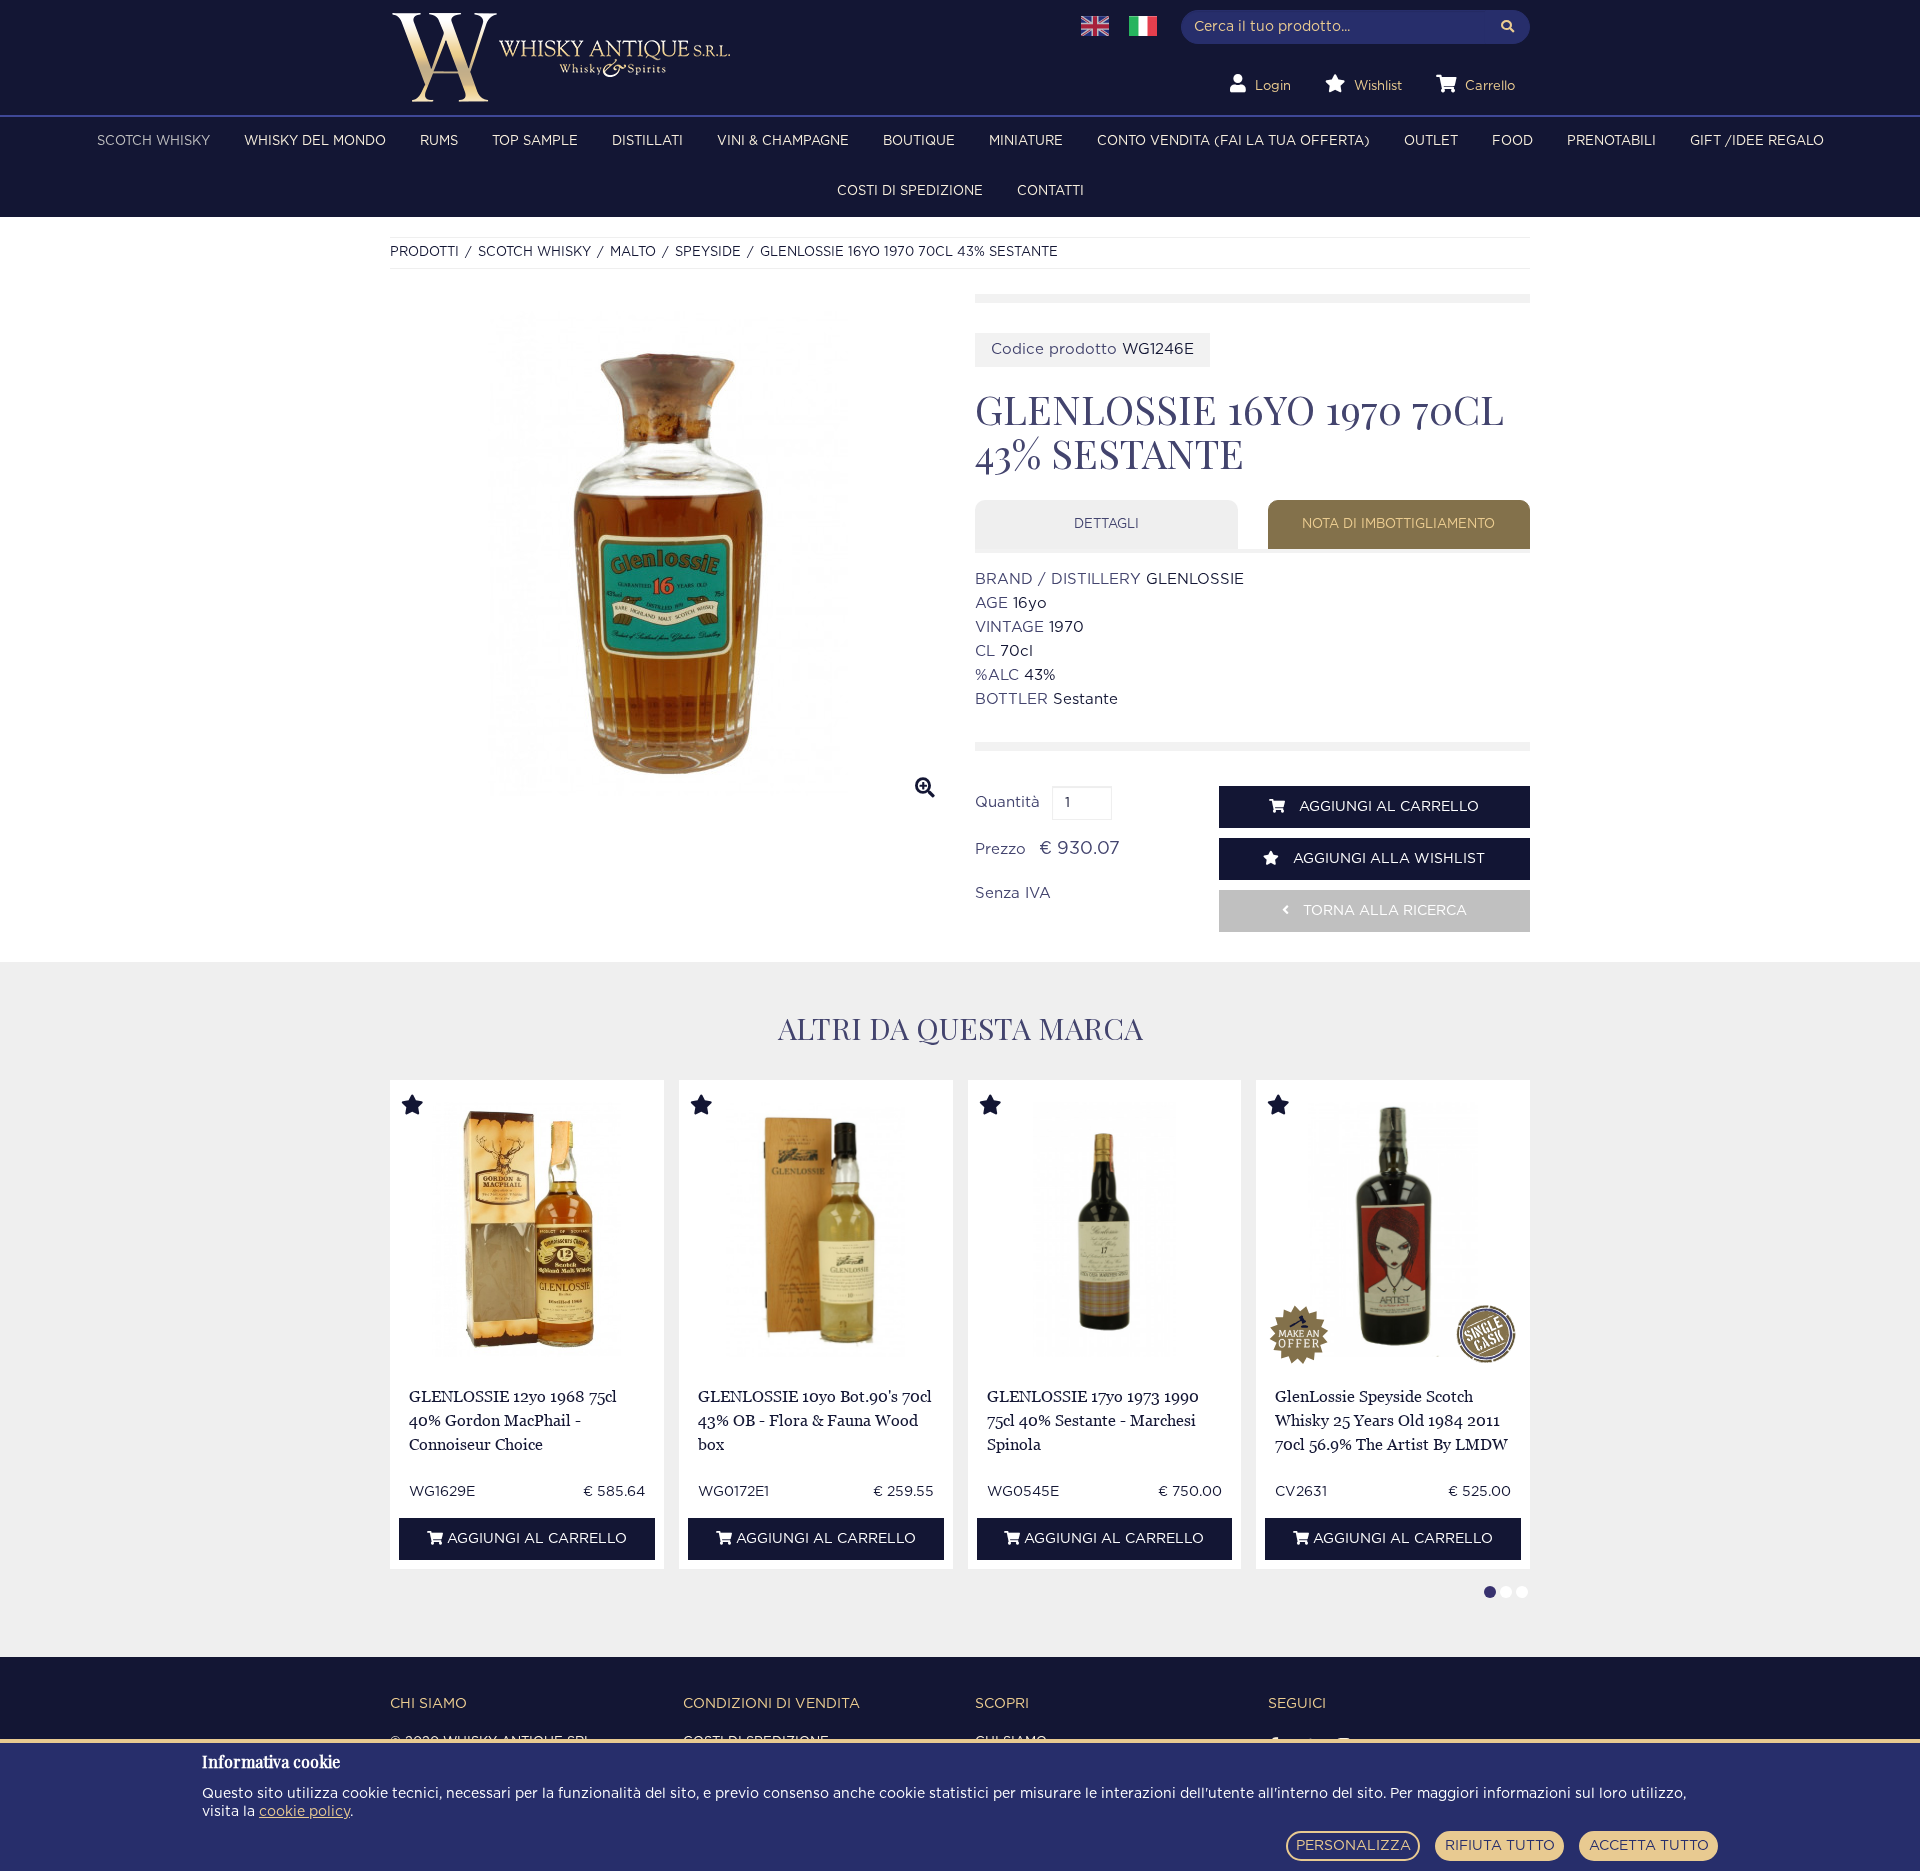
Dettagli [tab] (1106, 524)
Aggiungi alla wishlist (1387, 859)
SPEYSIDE (708, 252)
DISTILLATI (647, 141)
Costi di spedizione (910, 191)
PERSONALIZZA (1353, 1846)
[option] (667, 554)
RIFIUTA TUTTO (1500, 1846)
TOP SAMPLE (535, 141)
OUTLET (1431, 141)
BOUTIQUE (919, 141)
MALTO (633, 252)
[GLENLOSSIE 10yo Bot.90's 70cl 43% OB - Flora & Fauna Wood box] (815, 1229)
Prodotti (424, 252)
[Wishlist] (431, 1106)
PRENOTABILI (1611, 141)
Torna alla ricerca (1383, 911)
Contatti (1050, 191)
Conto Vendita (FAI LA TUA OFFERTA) (1233, 141)
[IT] (1143, 26)
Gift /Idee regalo (1757, 141)
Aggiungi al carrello (1387, 807)
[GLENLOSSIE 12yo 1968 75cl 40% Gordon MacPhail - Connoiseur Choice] (526, 1229)
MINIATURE (1026, 141)
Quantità (1007, 802)
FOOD (1512, 141)
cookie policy (304, 1812)
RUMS (439, 141)
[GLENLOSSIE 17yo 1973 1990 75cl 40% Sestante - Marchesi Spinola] (1104, 1229)
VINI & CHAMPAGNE (783, 141)
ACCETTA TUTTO (1649, 1846)
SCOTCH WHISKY (153, 141)
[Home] (716, 57)
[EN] (1095, 26)
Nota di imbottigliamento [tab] (1398, 524)
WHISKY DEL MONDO (315, 141)
